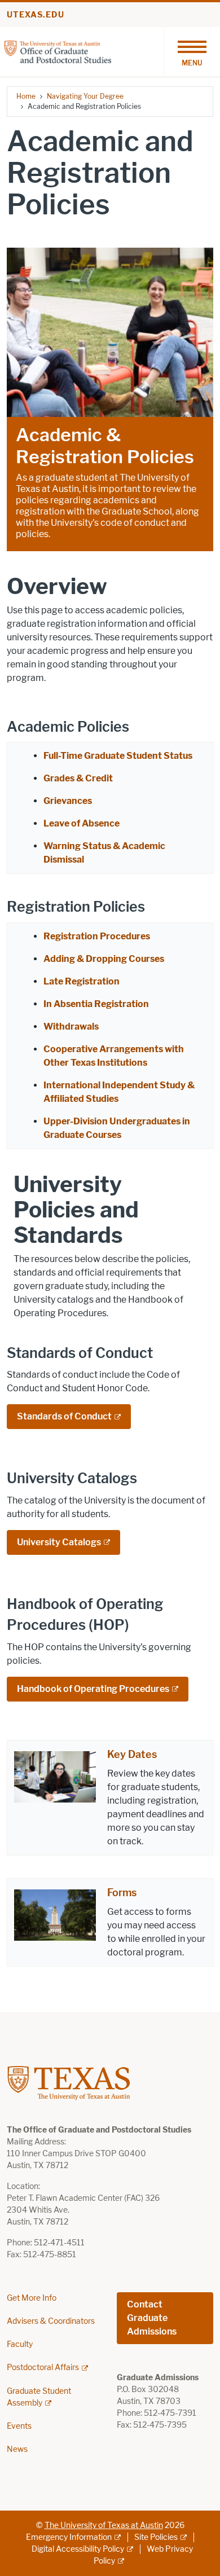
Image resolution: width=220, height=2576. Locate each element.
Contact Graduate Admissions (152, 2318)
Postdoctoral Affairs (43, 2368)
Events (19, 2426)
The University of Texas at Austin (104, 2526)
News (17, 2449)
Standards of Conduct (64, 1416)
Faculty (20, 2344)
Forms (122, 1893)
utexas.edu (36, 15)
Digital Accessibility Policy (78, 2549)
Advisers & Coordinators (51, 2321)
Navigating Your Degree (85, 96)
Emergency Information (69, 2537)
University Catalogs (59, 1542)
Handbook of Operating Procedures (93, 1689)
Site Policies (156, 2537)
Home (26, 96)
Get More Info (32, 2298)
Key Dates (132, 1755)
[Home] (58, 51)
